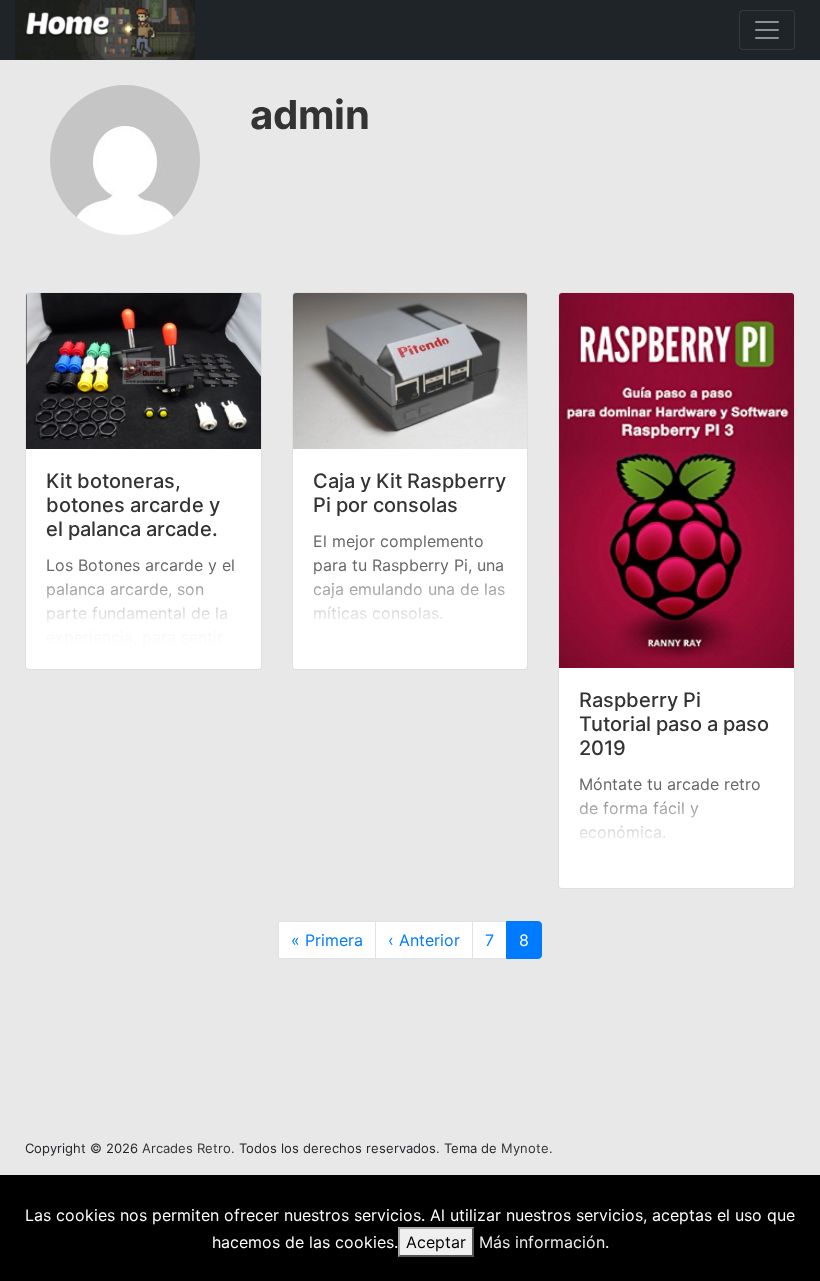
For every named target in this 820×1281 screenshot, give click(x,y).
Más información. (544, 1242)
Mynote (525, 1148)
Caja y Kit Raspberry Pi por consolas (409, 493)
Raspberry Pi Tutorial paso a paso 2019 (674, 724)
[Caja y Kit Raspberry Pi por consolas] (410, 371)
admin (310, 114)
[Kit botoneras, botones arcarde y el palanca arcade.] (143, 371)
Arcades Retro (186, 1148)
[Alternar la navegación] (767, 30)
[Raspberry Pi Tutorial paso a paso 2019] (676, 480)
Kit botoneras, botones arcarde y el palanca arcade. (133, 505)
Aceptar (436, 1242)
